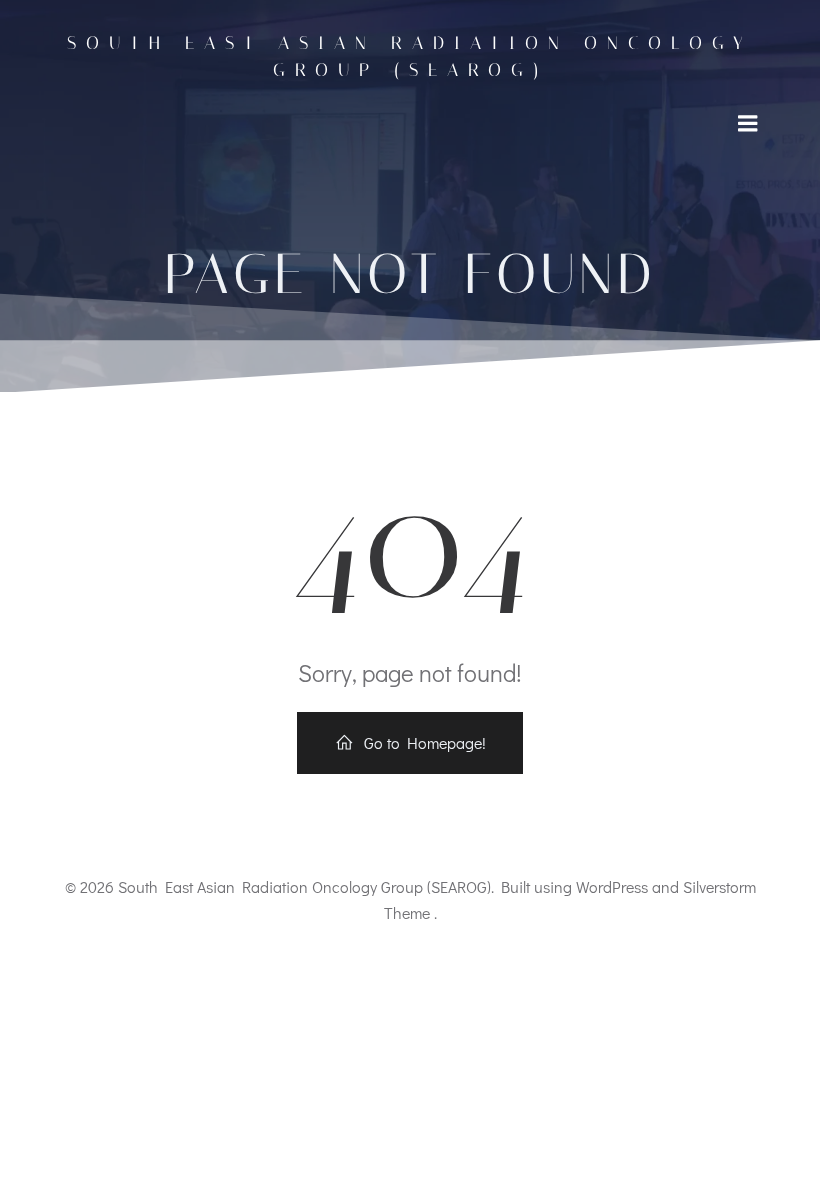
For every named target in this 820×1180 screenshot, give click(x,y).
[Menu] (748, 124)
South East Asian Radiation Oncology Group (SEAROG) (410, 56)
